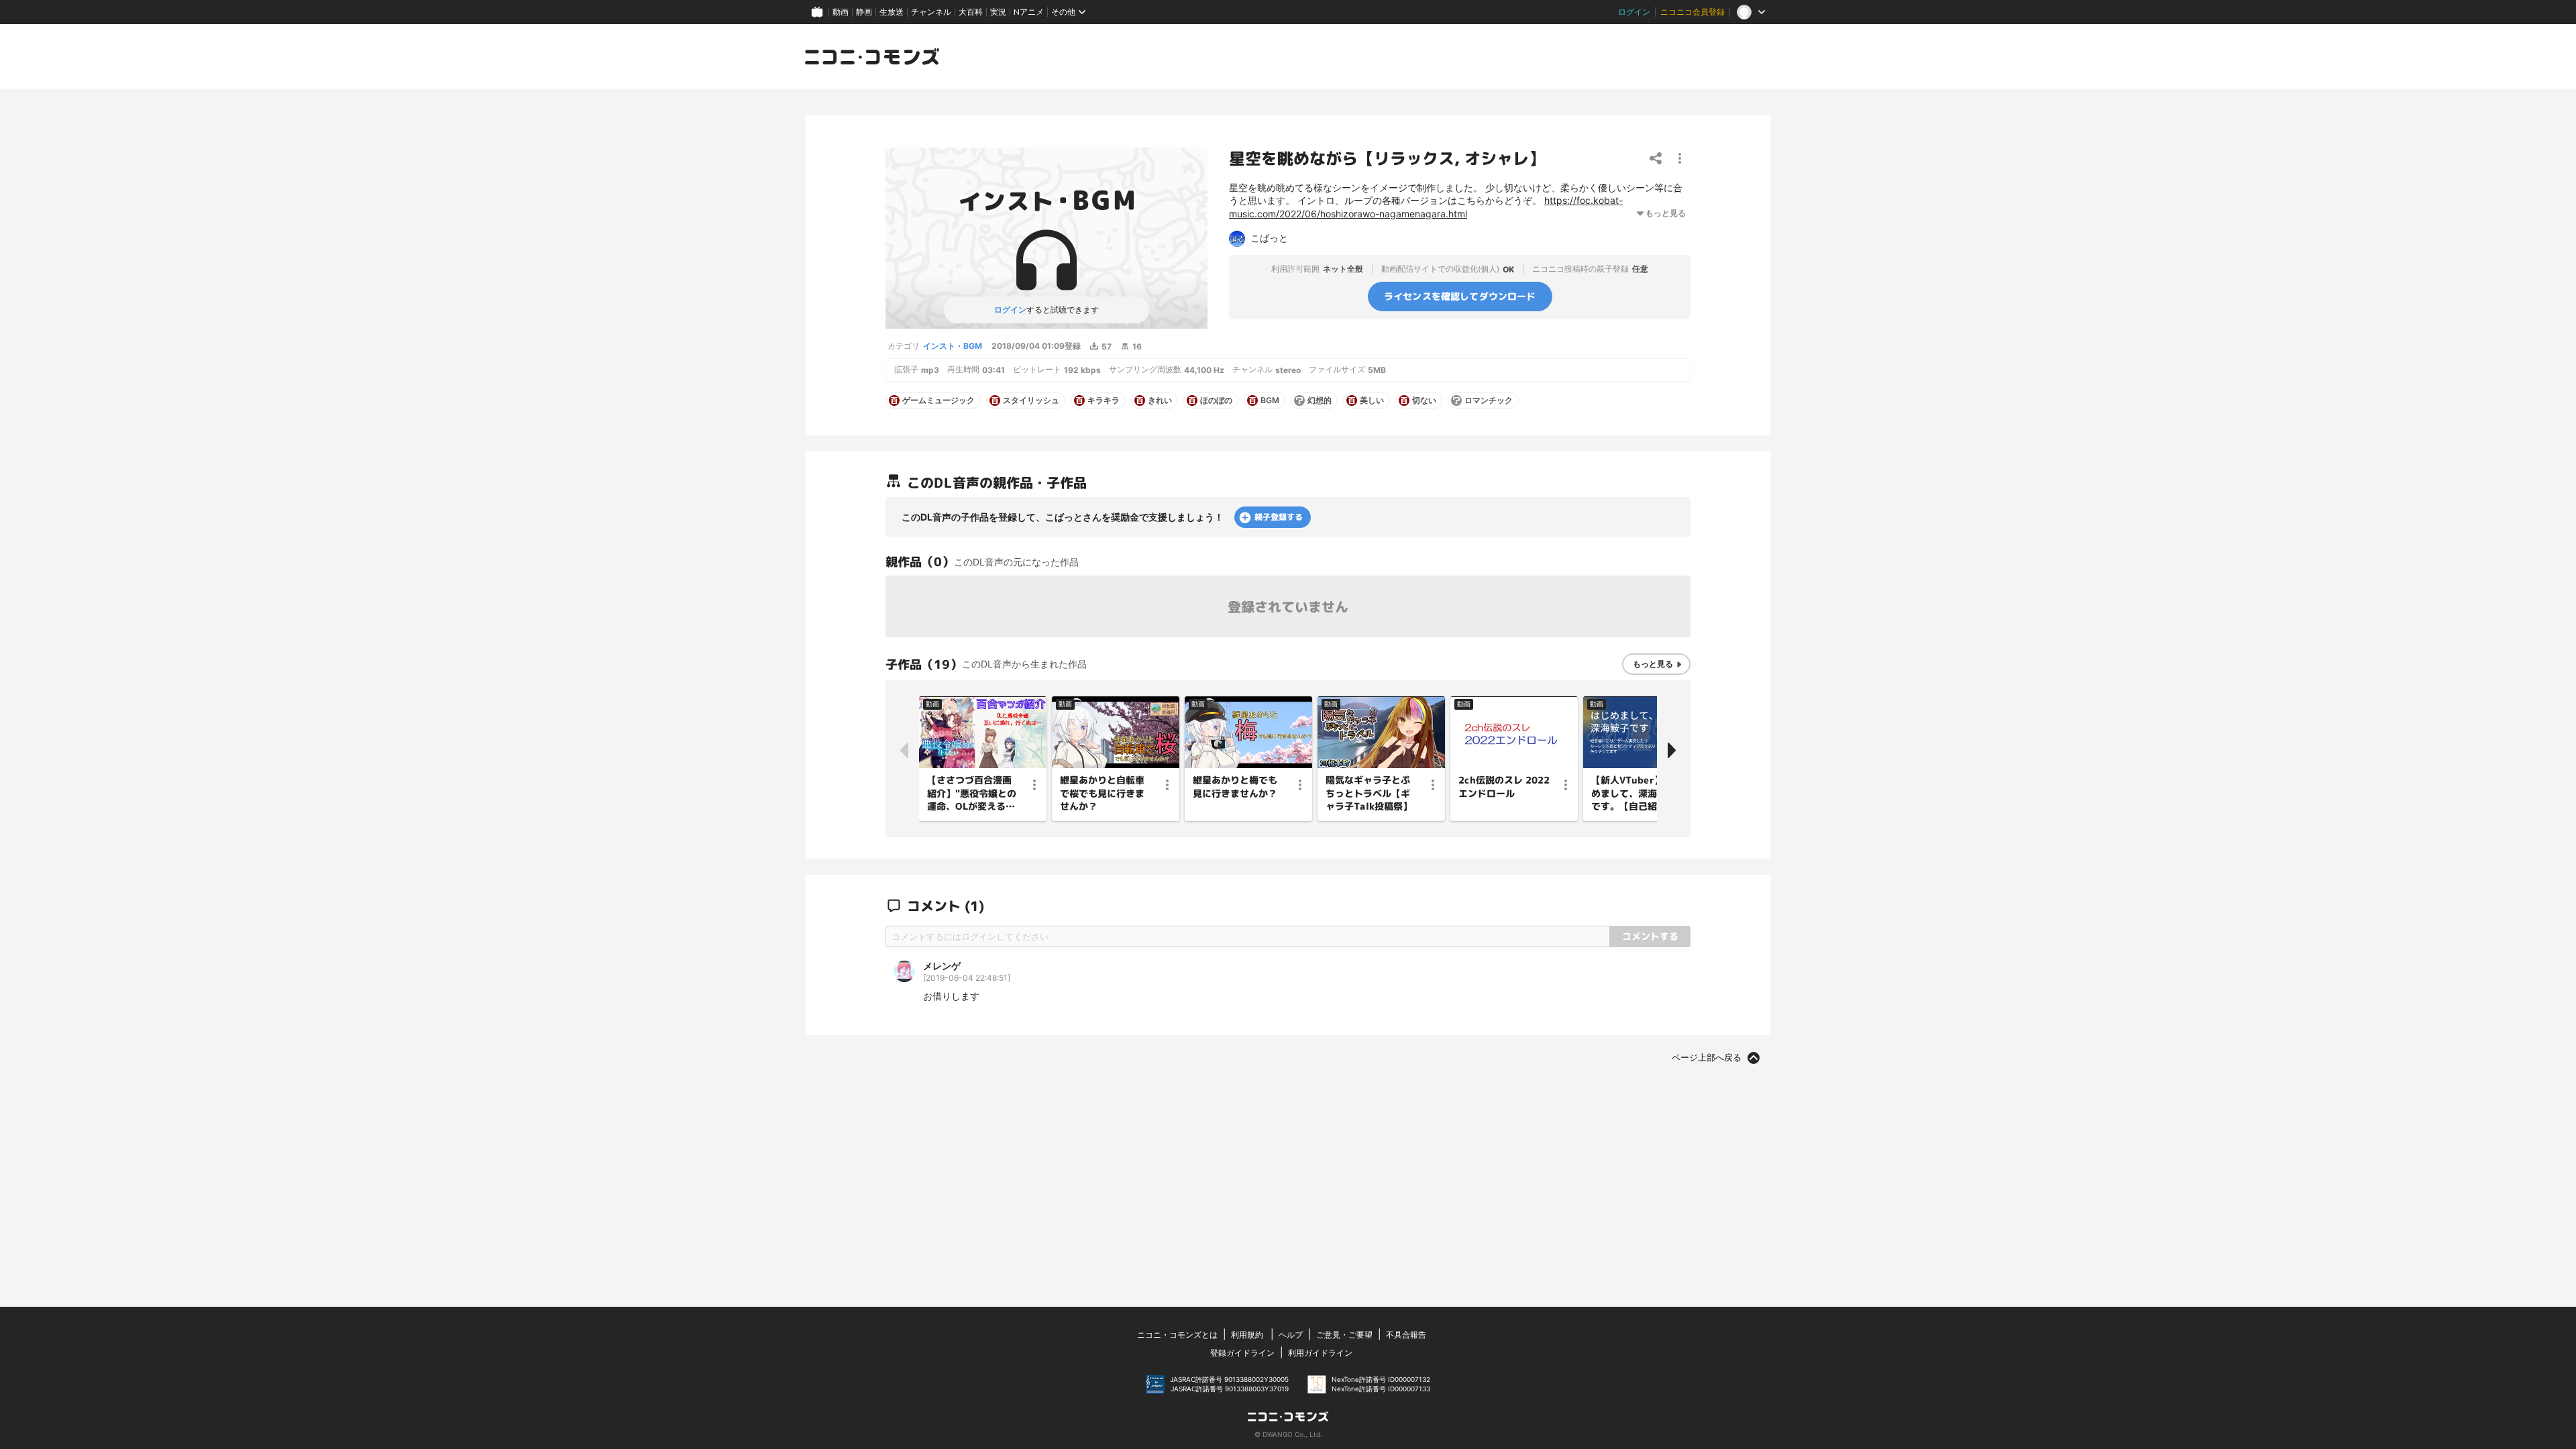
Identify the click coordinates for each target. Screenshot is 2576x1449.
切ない (1424, 400)
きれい (1160, 400)
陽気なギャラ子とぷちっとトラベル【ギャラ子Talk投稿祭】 (1369, 793)
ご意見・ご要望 (1344, 1335)
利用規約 (1247, 1335)
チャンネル (931, 12)
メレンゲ (942, 966)
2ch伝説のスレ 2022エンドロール (1504, 787)
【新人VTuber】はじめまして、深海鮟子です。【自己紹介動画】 (1637, 794)
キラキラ (1104, 400)
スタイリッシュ (1031, 400)
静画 (864, 12)
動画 (841, 12)
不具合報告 (1406, 1335)
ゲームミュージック (938, 400)
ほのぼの (1216, 400)
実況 (998, 12)
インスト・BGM (953, 346)
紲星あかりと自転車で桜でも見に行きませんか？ (1102, 793)
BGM (1270, 400)
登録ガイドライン (1242, 1353)
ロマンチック (1489, 400)
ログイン (1634, 12)
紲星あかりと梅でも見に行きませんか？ (1235, 787)
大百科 (971, 12)
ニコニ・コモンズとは (1177, 1335)
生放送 (892, 12)
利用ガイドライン (1320, 1353)
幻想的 (1320, 400)
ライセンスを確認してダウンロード (1460, 296)
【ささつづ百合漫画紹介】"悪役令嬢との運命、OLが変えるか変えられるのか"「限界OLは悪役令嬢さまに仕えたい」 (972, 794)
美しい (1372, 400)
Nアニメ (1029, 12)
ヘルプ (1291, 1335)
